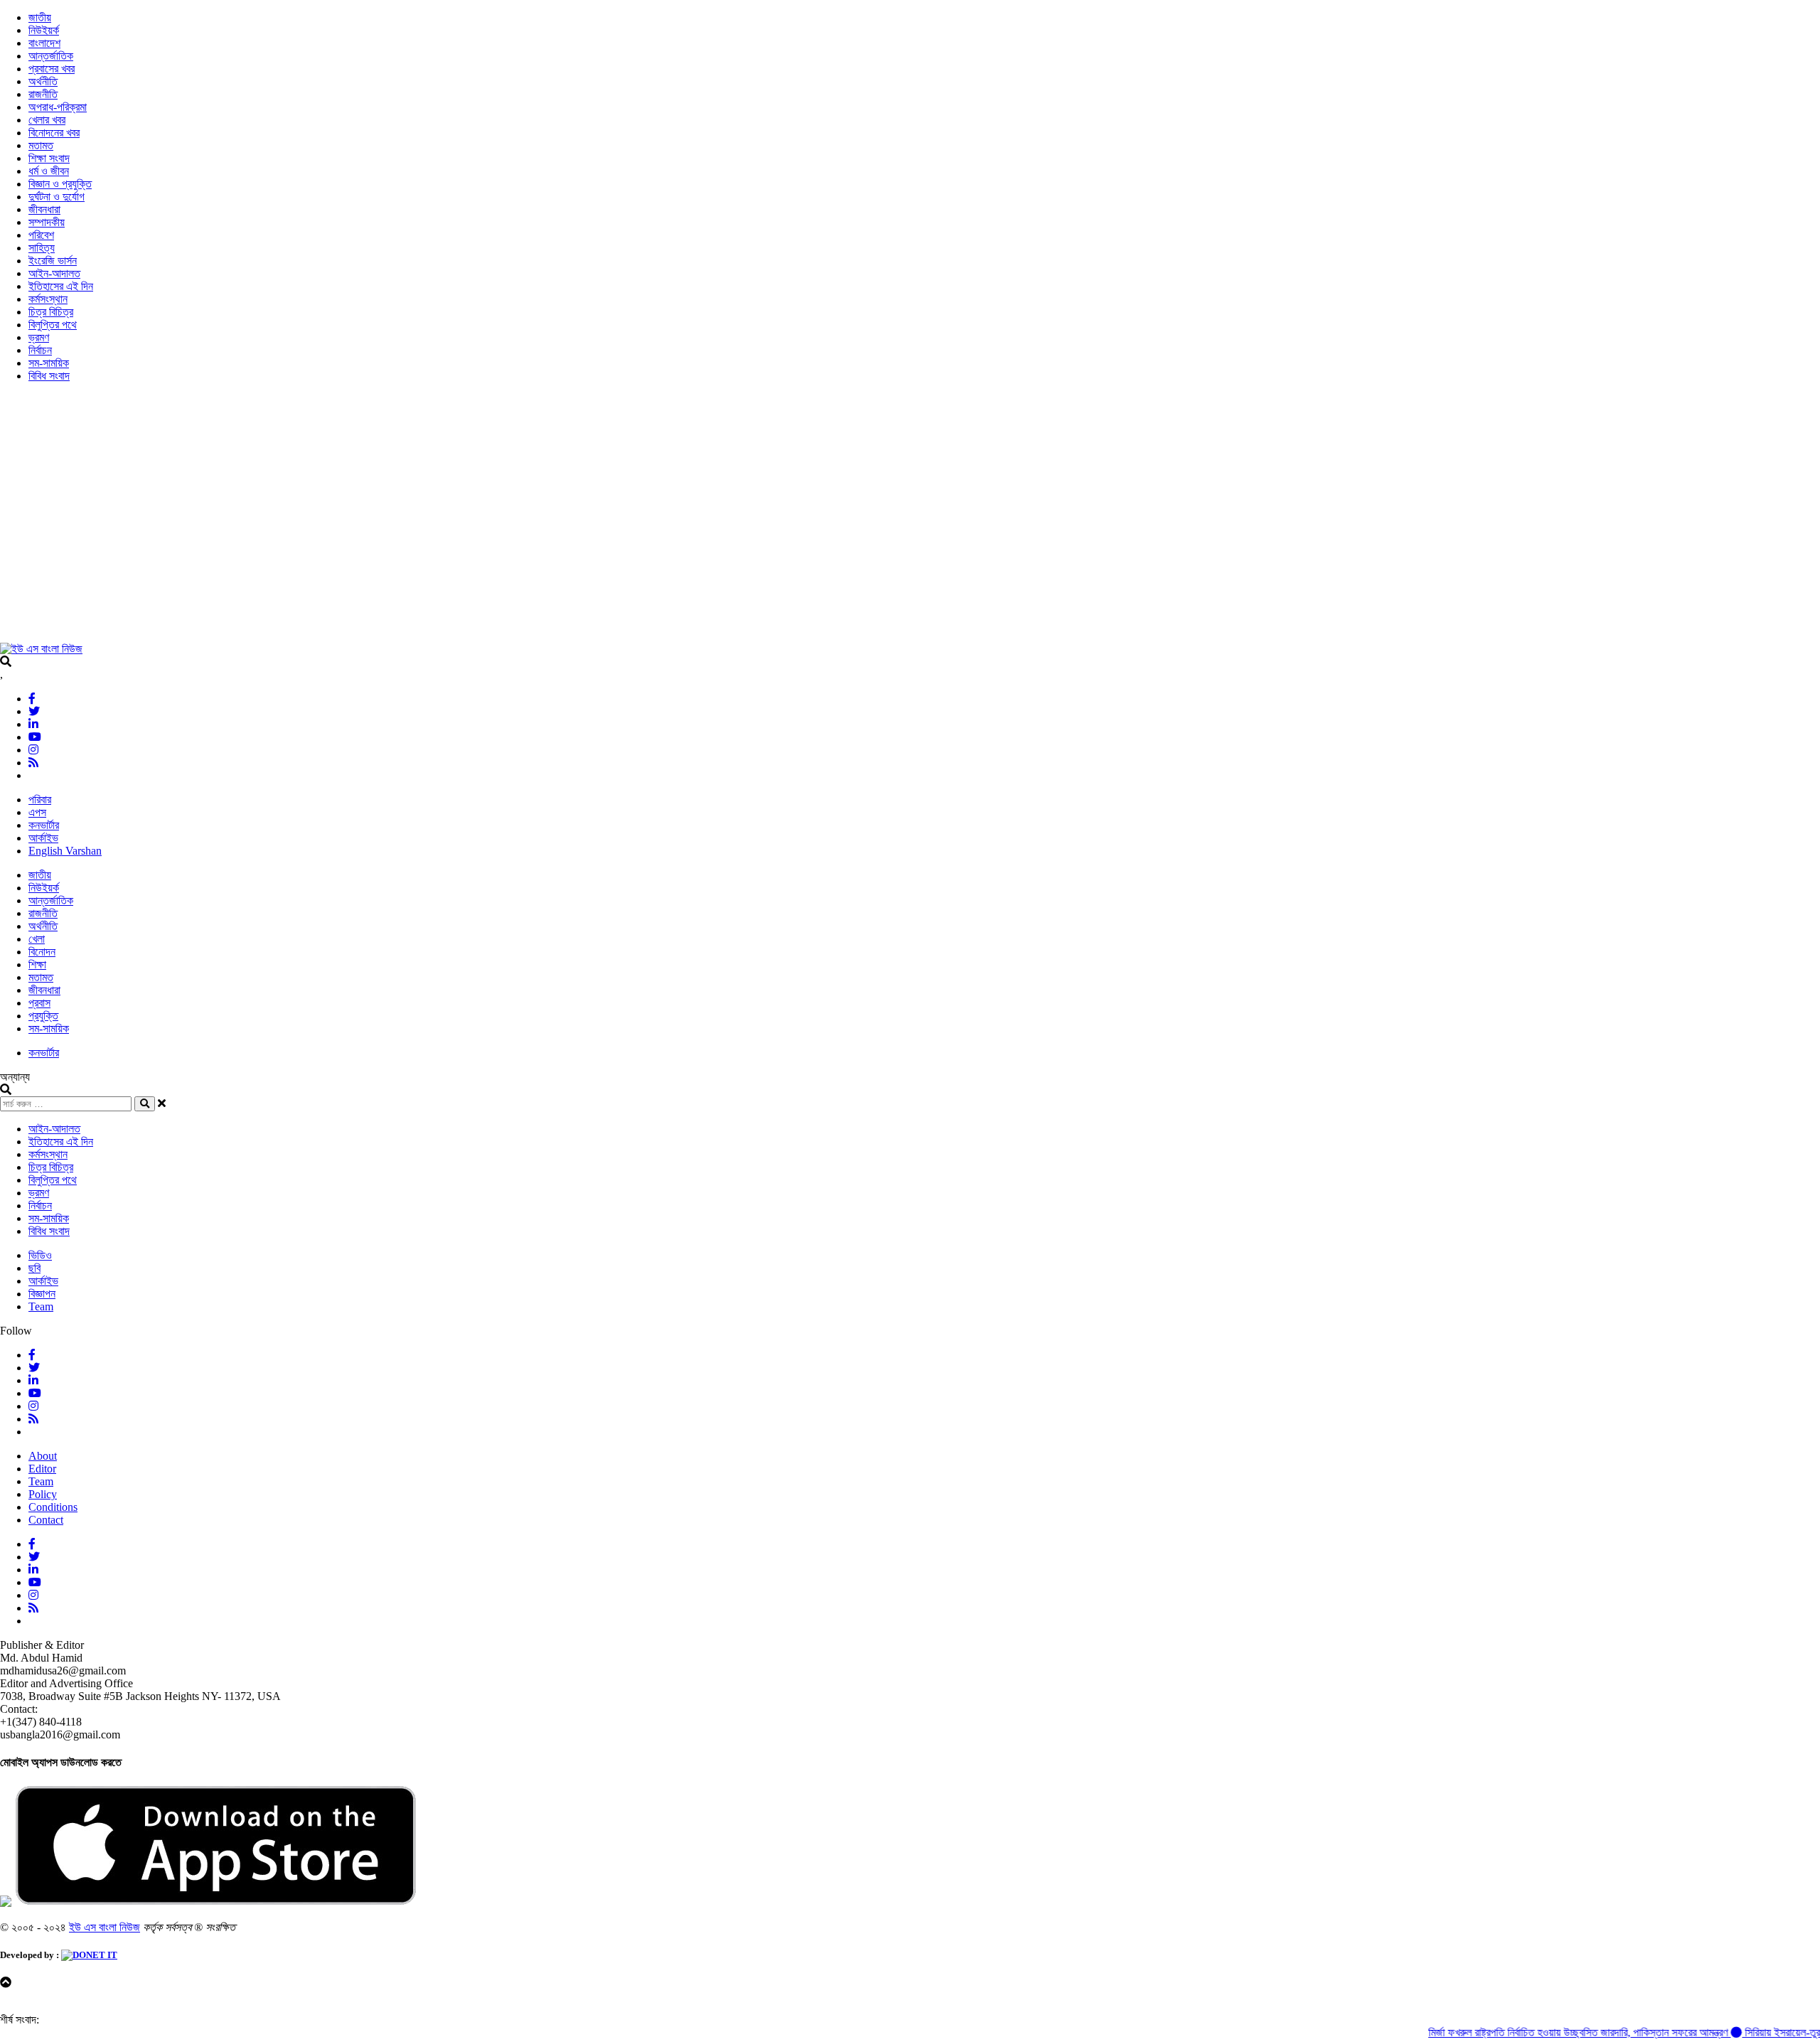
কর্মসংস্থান (48, 299)
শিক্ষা (37, 964)
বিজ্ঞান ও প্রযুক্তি (60, 184)
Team (41, 1306)
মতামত (41, 145)
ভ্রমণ (39, 337)
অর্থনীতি (43, 81)
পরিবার (40, 800)
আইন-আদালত (54, 273)
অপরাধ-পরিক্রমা (58, 107)
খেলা (37, 939)
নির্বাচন (40, 350)
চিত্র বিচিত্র (51, 312)
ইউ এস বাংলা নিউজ (105, 1927)
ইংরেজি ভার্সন (53, 261)
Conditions (53, 1507)
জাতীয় (40, 17)
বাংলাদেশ (44, 43)
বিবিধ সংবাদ (49, 376)
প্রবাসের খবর (52, 69)
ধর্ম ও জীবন (49, 171)
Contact (46, 1520)
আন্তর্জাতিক (51, 56)
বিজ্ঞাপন (42, 1294)
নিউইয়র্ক (44, 30)
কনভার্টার (44, 825)
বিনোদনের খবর (54, 133)
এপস (37, 812)
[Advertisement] (427, 519)
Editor (42, 1469)
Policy (43, 1494)
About (43, 1456)
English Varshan (65, 851)
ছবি (34, 1268)
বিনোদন (42, 952)
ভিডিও (40, 1255)
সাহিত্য (42, 248)
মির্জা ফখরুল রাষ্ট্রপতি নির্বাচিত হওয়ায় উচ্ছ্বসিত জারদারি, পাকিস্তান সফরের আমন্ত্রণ (1542, 2032)
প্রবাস (39, 1003)
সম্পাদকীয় (47, 222)
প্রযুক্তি (43, 1016)
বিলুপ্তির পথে (53, 325)
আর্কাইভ (43, 838)
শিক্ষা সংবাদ (49, 158)
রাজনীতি (43, 94)
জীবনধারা (44, 209)
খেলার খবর (47, 120)
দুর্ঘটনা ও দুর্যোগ (57, 197)
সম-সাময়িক (49, 363)
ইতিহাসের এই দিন (61, 286)
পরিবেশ (41, 235)
